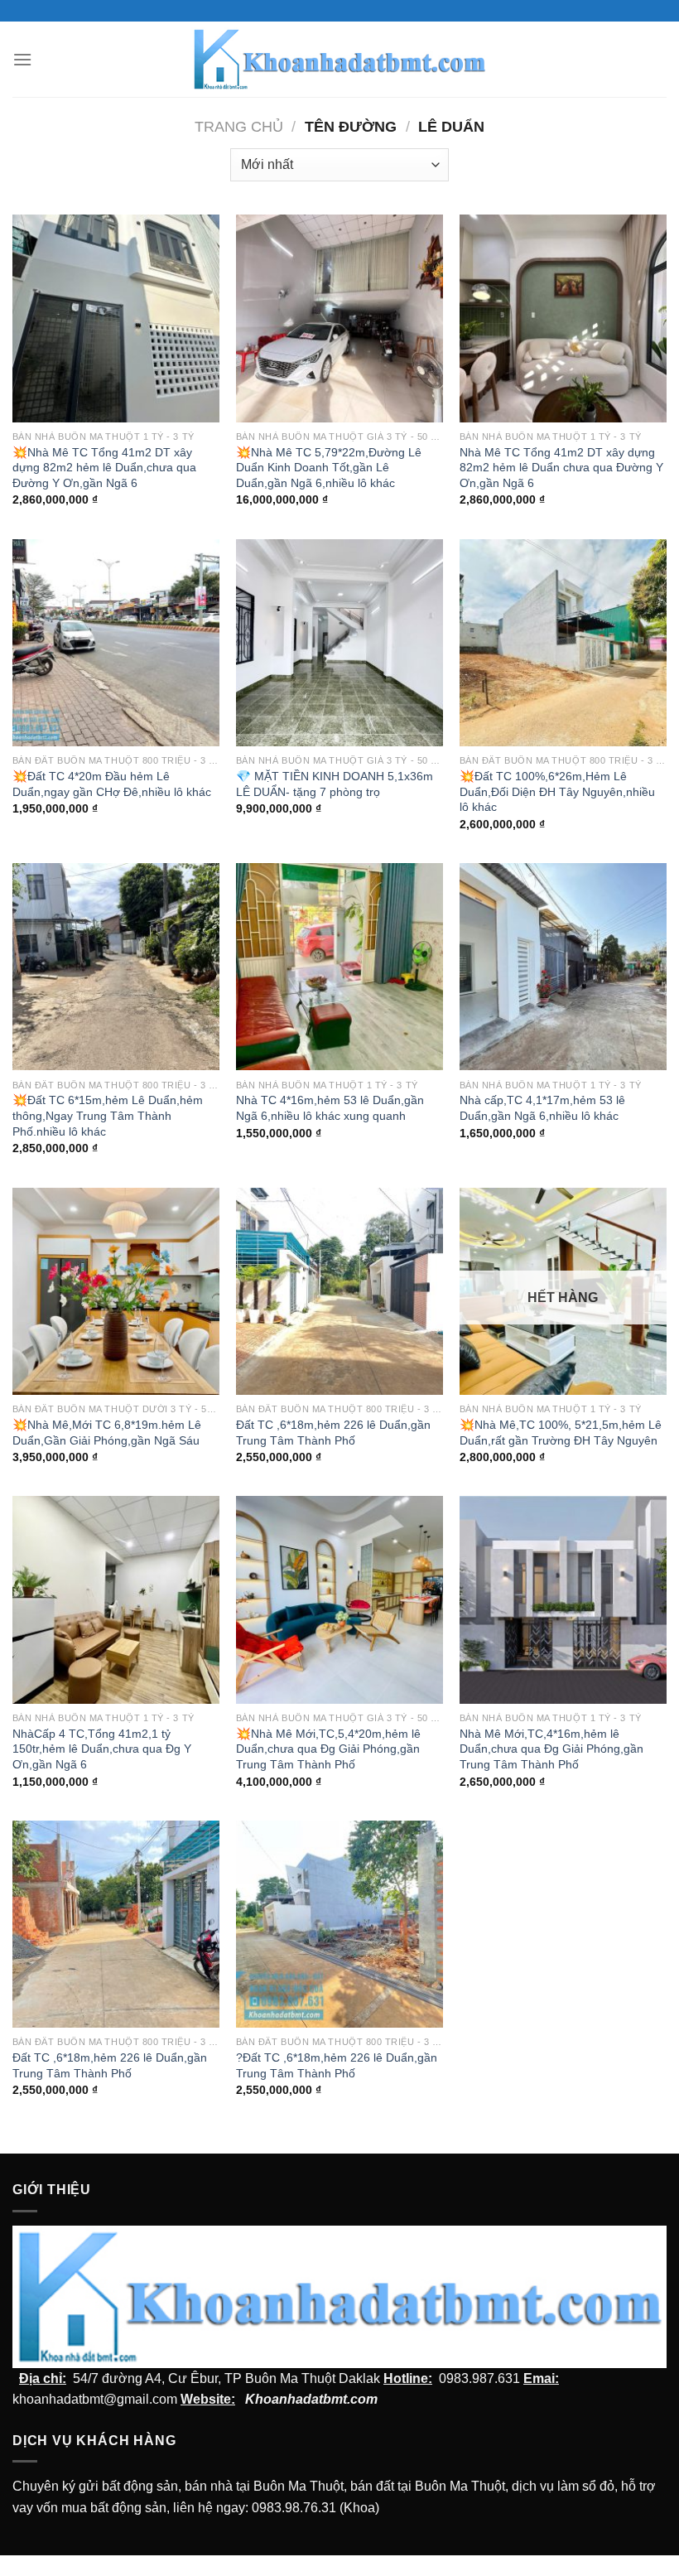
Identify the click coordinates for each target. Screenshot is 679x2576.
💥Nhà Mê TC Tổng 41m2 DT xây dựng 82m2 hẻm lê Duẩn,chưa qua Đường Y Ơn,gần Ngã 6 (104, 468)
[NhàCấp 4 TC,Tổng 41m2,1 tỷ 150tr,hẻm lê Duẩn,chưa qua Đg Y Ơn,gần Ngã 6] (116, 1599)
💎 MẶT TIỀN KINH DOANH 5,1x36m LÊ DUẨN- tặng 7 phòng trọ (335, 784)
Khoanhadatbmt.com (311, 2399)
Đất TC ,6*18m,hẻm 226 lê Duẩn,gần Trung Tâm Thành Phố (333, 1433)
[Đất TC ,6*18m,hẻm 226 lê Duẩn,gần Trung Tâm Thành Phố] (339, 1291)
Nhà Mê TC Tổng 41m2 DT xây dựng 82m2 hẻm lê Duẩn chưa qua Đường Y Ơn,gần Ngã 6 (561, 468)
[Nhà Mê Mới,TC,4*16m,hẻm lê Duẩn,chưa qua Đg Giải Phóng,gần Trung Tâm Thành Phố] (563, 1599)
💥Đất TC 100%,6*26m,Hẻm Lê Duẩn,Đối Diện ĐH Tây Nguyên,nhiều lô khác (557, 791)
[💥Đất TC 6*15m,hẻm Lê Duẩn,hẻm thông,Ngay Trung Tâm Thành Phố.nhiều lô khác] (116, 967)
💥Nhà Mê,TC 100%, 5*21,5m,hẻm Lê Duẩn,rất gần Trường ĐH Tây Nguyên (561, 1433)
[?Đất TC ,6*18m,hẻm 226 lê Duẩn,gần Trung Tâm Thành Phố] (339, 1924)
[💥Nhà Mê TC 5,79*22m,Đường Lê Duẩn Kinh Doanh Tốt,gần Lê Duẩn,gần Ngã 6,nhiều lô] (339, 318)
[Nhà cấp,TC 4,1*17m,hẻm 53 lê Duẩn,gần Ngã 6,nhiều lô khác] (563, 967)
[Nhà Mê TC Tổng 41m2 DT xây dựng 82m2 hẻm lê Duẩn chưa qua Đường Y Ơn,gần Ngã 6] (563, 318)
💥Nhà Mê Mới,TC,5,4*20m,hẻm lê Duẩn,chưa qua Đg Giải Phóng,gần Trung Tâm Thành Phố (328, 1749)
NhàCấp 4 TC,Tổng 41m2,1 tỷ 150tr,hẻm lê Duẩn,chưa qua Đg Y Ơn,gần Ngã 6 (102, 1749)
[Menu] (22, 59)
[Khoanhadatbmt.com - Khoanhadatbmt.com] (340, 59)
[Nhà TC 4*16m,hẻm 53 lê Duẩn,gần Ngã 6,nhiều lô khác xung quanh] (339, 967)
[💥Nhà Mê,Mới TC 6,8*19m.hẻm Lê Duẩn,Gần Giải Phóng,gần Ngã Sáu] (116, 1291)
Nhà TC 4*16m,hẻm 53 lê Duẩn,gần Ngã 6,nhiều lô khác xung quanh (330, 1108)
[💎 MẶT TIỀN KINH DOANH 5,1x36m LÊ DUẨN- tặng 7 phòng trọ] (339, 643)
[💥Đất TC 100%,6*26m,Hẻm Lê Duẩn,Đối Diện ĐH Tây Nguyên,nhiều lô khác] (563, 643)
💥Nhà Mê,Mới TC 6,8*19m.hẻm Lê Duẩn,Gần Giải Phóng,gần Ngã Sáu (107, 1433)
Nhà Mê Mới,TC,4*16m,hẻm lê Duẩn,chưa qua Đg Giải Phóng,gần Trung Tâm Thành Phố (551, 1749)
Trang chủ (239, 126)
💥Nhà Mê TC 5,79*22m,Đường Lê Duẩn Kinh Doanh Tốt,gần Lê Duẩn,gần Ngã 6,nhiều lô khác (329, 468)
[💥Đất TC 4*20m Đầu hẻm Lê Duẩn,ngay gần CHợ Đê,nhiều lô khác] (116, 643)
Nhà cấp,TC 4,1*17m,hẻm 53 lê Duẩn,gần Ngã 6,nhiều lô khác (542, 1108)
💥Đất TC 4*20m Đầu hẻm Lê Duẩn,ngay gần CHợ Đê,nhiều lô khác (112, 784)
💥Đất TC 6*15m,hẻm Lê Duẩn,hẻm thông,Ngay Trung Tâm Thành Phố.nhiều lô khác (108, 1115)
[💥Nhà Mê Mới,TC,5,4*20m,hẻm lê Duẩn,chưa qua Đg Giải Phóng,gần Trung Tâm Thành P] (339, 1599)
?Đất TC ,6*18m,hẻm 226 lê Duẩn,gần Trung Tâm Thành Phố (337, 2065)
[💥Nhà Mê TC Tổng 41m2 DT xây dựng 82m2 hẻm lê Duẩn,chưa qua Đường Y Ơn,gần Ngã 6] (116, 318)
